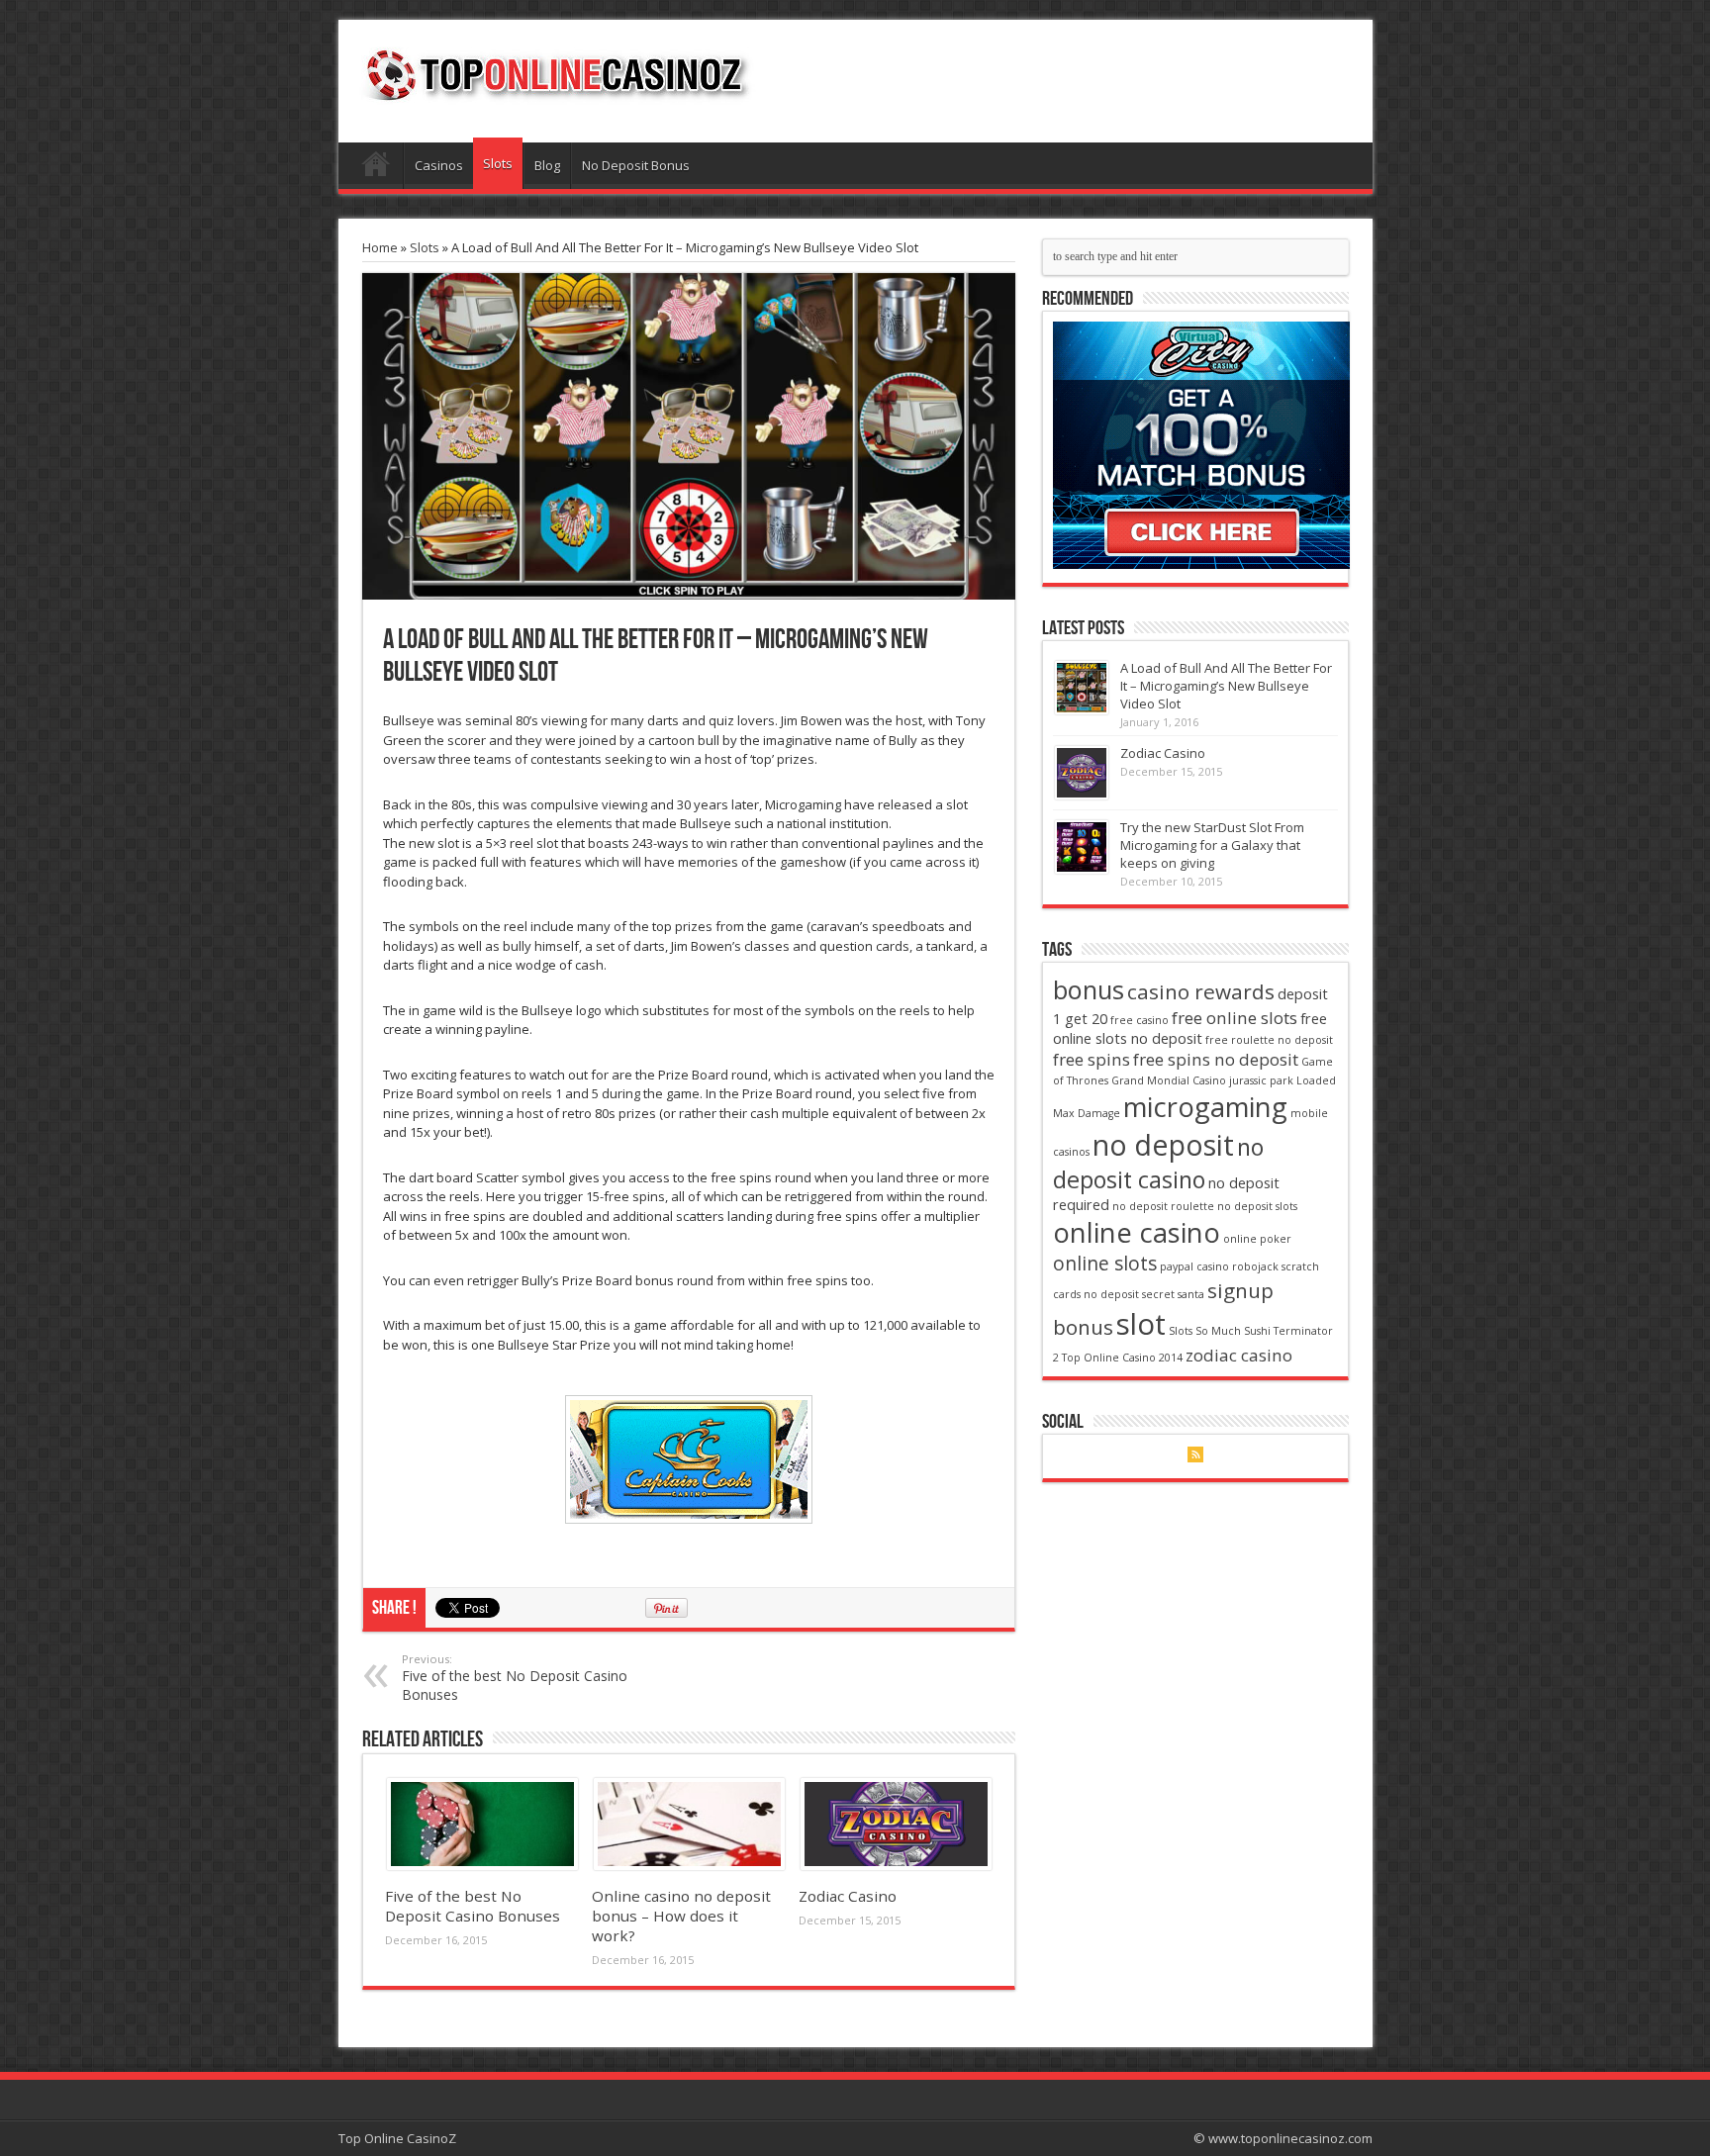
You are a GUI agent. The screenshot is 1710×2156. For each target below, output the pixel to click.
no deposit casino (1158, 1163)
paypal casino (1194, 1266)
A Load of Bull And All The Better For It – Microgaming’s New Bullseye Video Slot (1226, 686)
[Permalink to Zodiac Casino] (896, 1865)
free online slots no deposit (1190, 1029)
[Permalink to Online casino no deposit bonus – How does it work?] (689, 1865)
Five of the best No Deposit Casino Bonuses (515, 1678)
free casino (1140, 1020)
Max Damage (1087, 1113)
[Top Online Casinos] (555, 93)
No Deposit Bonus (636, 165)
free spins (1092, 1059)
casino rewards (1201, 991)
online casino (1137, 1232)
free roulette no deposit (1269, 1040)
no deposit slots (1257, 1206)
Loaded (1316, 1080)
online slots (1105, 1264)
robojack (1255, 1266)
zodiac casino (1239, 1355)
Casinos (439, 165)
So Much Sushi (1233, 1331)
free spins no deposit (1216, 1059)
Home (376, 168)
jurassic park (1261, 1080)
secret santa (1173, 1294)
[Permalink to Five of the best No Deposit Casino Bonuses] (482, 1865)
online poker (1257, 1239)
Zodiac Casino (848, 1896)
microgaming (1205, 1107)
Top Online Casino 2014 (1122, 1358)
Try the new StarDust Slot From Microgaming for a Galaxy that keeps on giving (1212, 845)
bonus (1089, 989)
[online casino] (1201, 564)
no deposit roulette (1163, 1206)
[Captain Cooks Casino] (689, 1459)
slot (1141, 1324)
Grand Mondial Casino (1169, 1080)
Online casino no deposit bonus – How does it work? (681, 1916)
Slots (498, 163)
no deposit (1163, 1144)
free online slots (1235, 1018)
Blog (547, 165)
